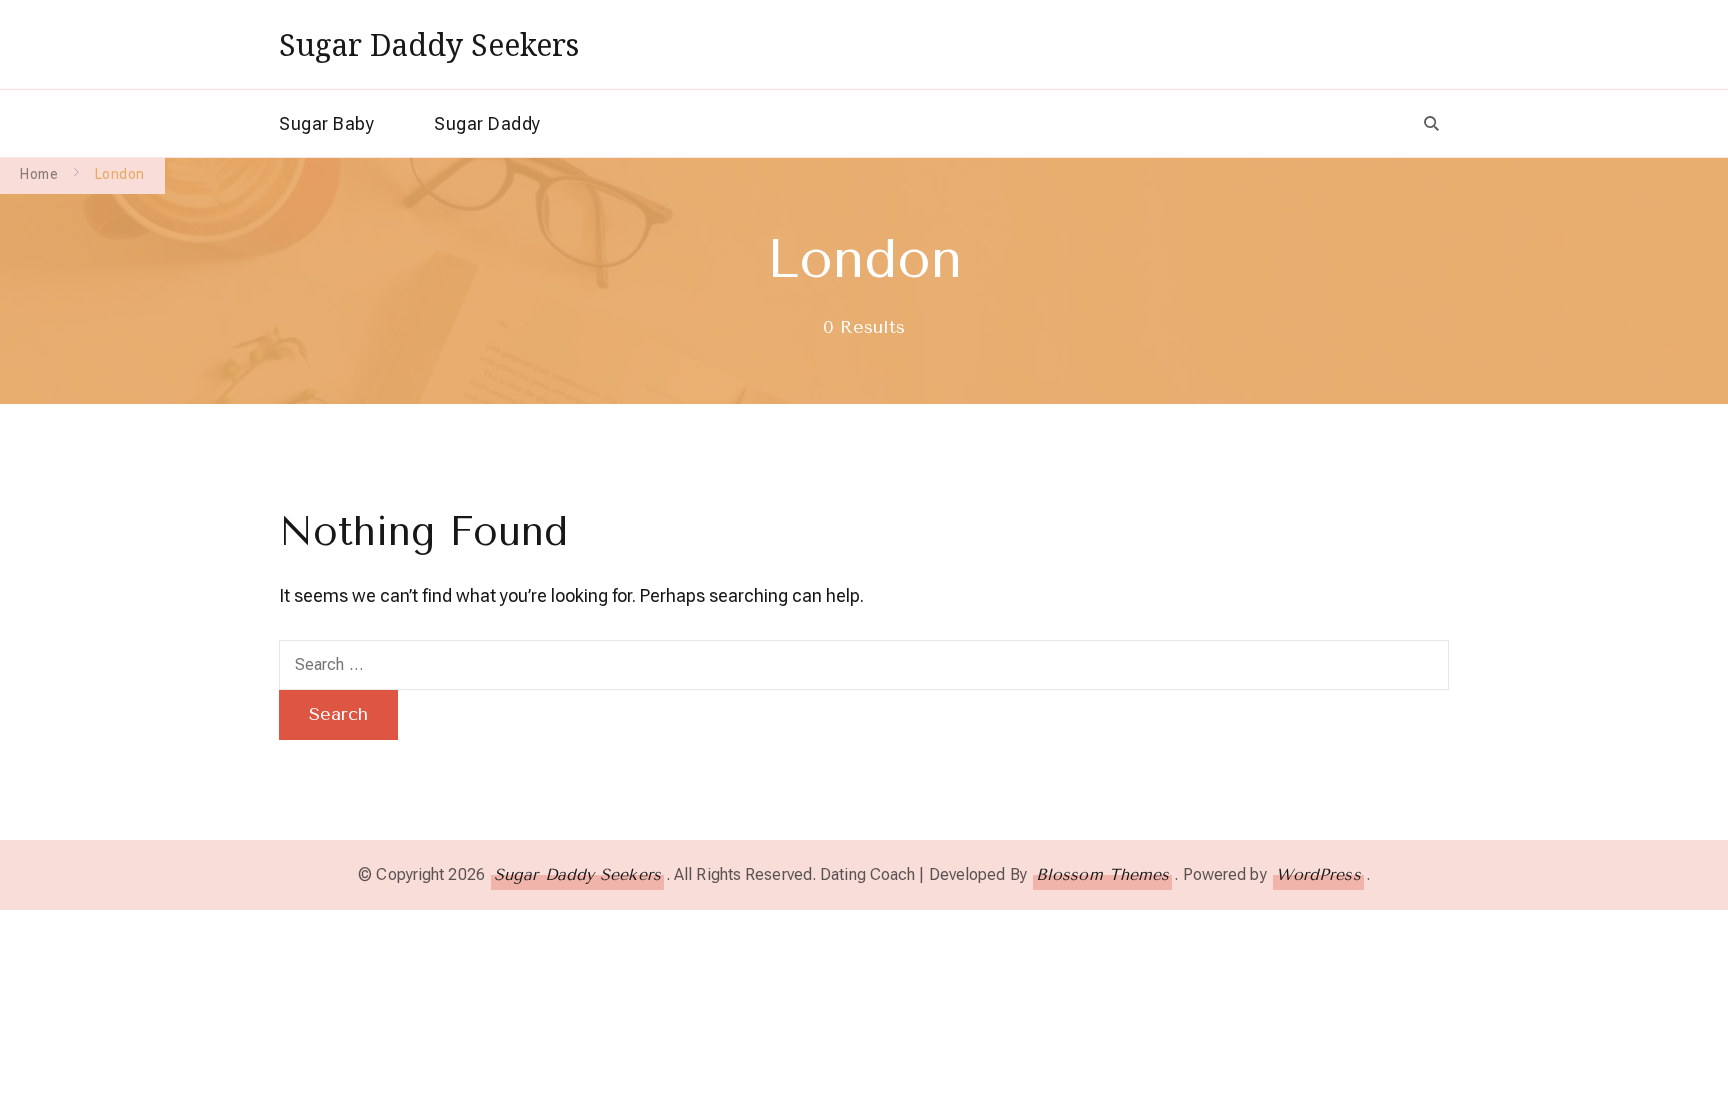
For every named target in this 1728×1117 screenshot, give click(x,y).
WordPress (1318, 874)
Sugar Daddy (487, 123)
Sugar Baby (326, 123)
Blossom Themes (1102, 874)
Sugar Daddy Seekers (429, 44)
